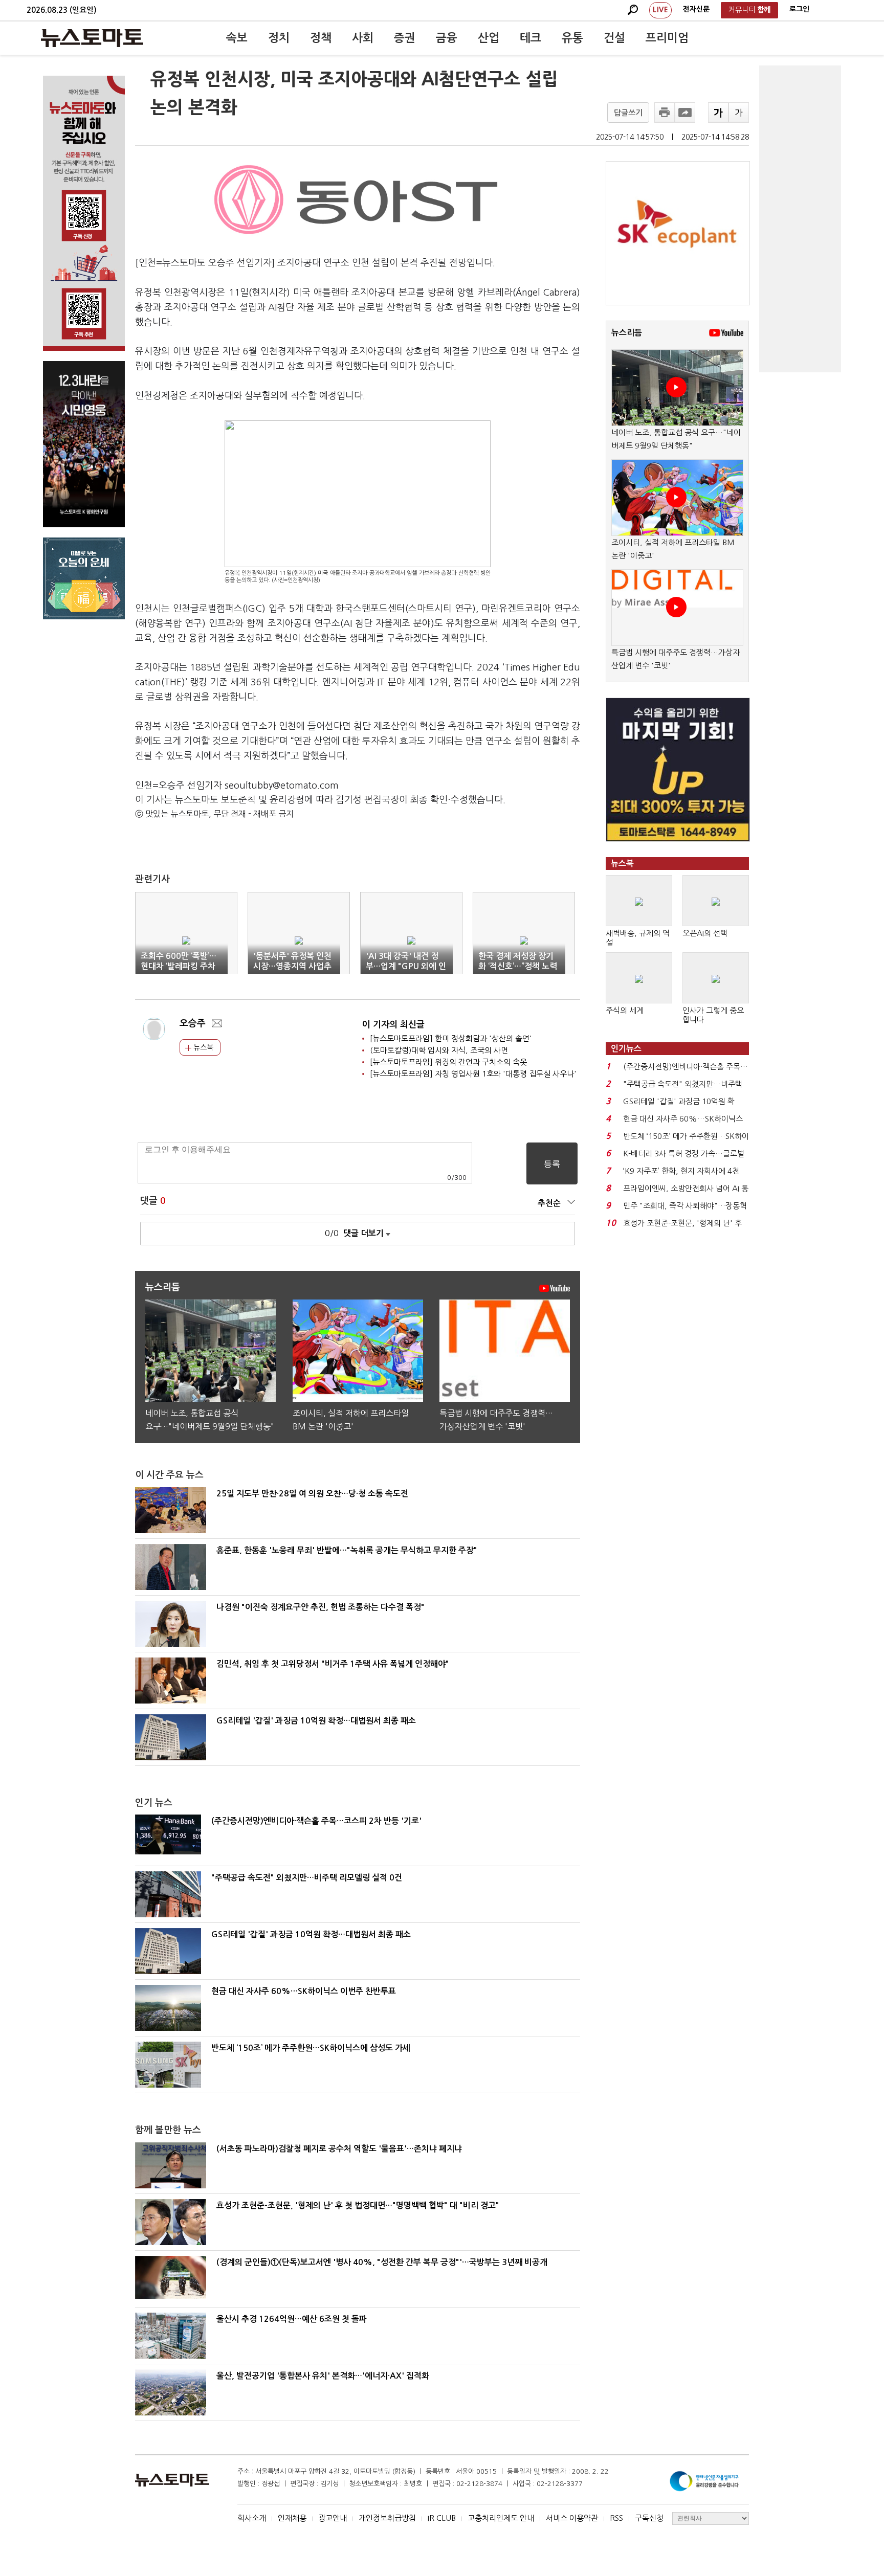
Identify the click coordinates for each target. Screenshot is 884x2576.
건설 (614, 38)
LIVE (660, 10)
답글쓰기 (628, 113)
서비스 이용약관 (572, 2518)
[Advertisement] (800, 219)
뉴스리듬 (627, 333)
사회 (363, 38)
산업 (489, 38)
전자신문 (696, 9)
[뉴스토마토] (92, 38)
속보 (237, 38)
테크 (531, 38)
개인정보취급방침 (387, 2518)
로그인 (799, 9)
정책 (321, 38)
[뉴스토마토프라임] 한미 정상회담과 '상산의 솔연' (451, 1038)
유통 (572, 38)
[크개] (718, 113)
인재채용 (292, 2518)
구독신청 (649, 2518)
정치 (279, 38)
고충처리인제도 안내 (501, 2518)
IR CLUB (442, 2518)
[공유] (685, 113)
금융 (447, 38)
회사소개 (252, 2518)
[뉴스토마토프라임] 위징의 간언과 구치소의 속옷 (448, 1062)
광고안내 (333, 2518)
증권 (405, 38)
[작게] (739, 113)
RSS (616, 2518)
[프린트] (665, 113)
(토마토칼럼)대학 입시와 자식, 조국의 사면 (439, 1050)
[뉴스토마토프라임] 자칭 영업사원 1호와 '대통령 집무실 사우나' (473, 1074)
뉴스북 (202, 1047)
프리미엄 (667, 38)
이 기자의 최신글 (393, 1025)
